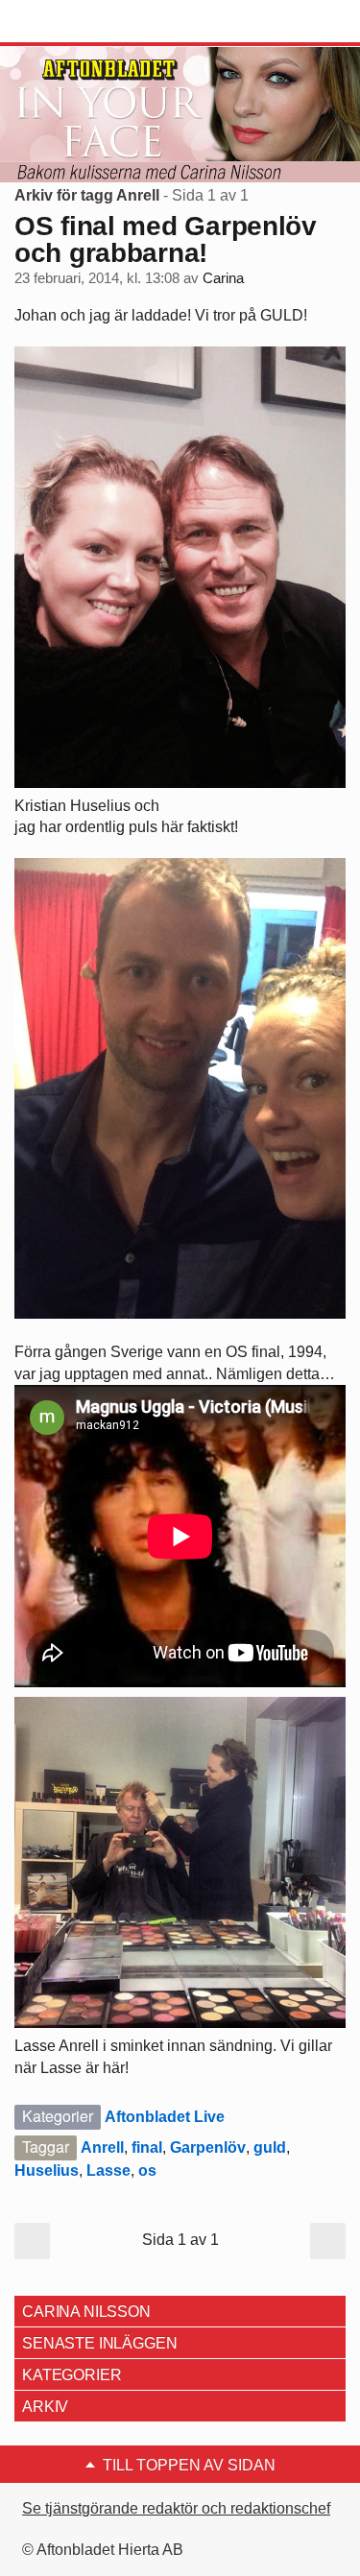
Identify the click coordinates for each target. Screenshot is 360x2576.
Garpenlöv (208, 2147)
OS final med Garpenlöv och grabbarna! (166, 239)
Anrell (102, 2147)
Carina (223, 278)
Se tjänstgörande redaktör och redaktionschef (176, 2508)
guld (270, 2147)
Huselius (47, 2171)
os (147, 2171)
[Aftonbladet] (86, 22)
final (147, 2147)
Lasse (108, 2171)
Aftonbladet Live (165, 2117)
